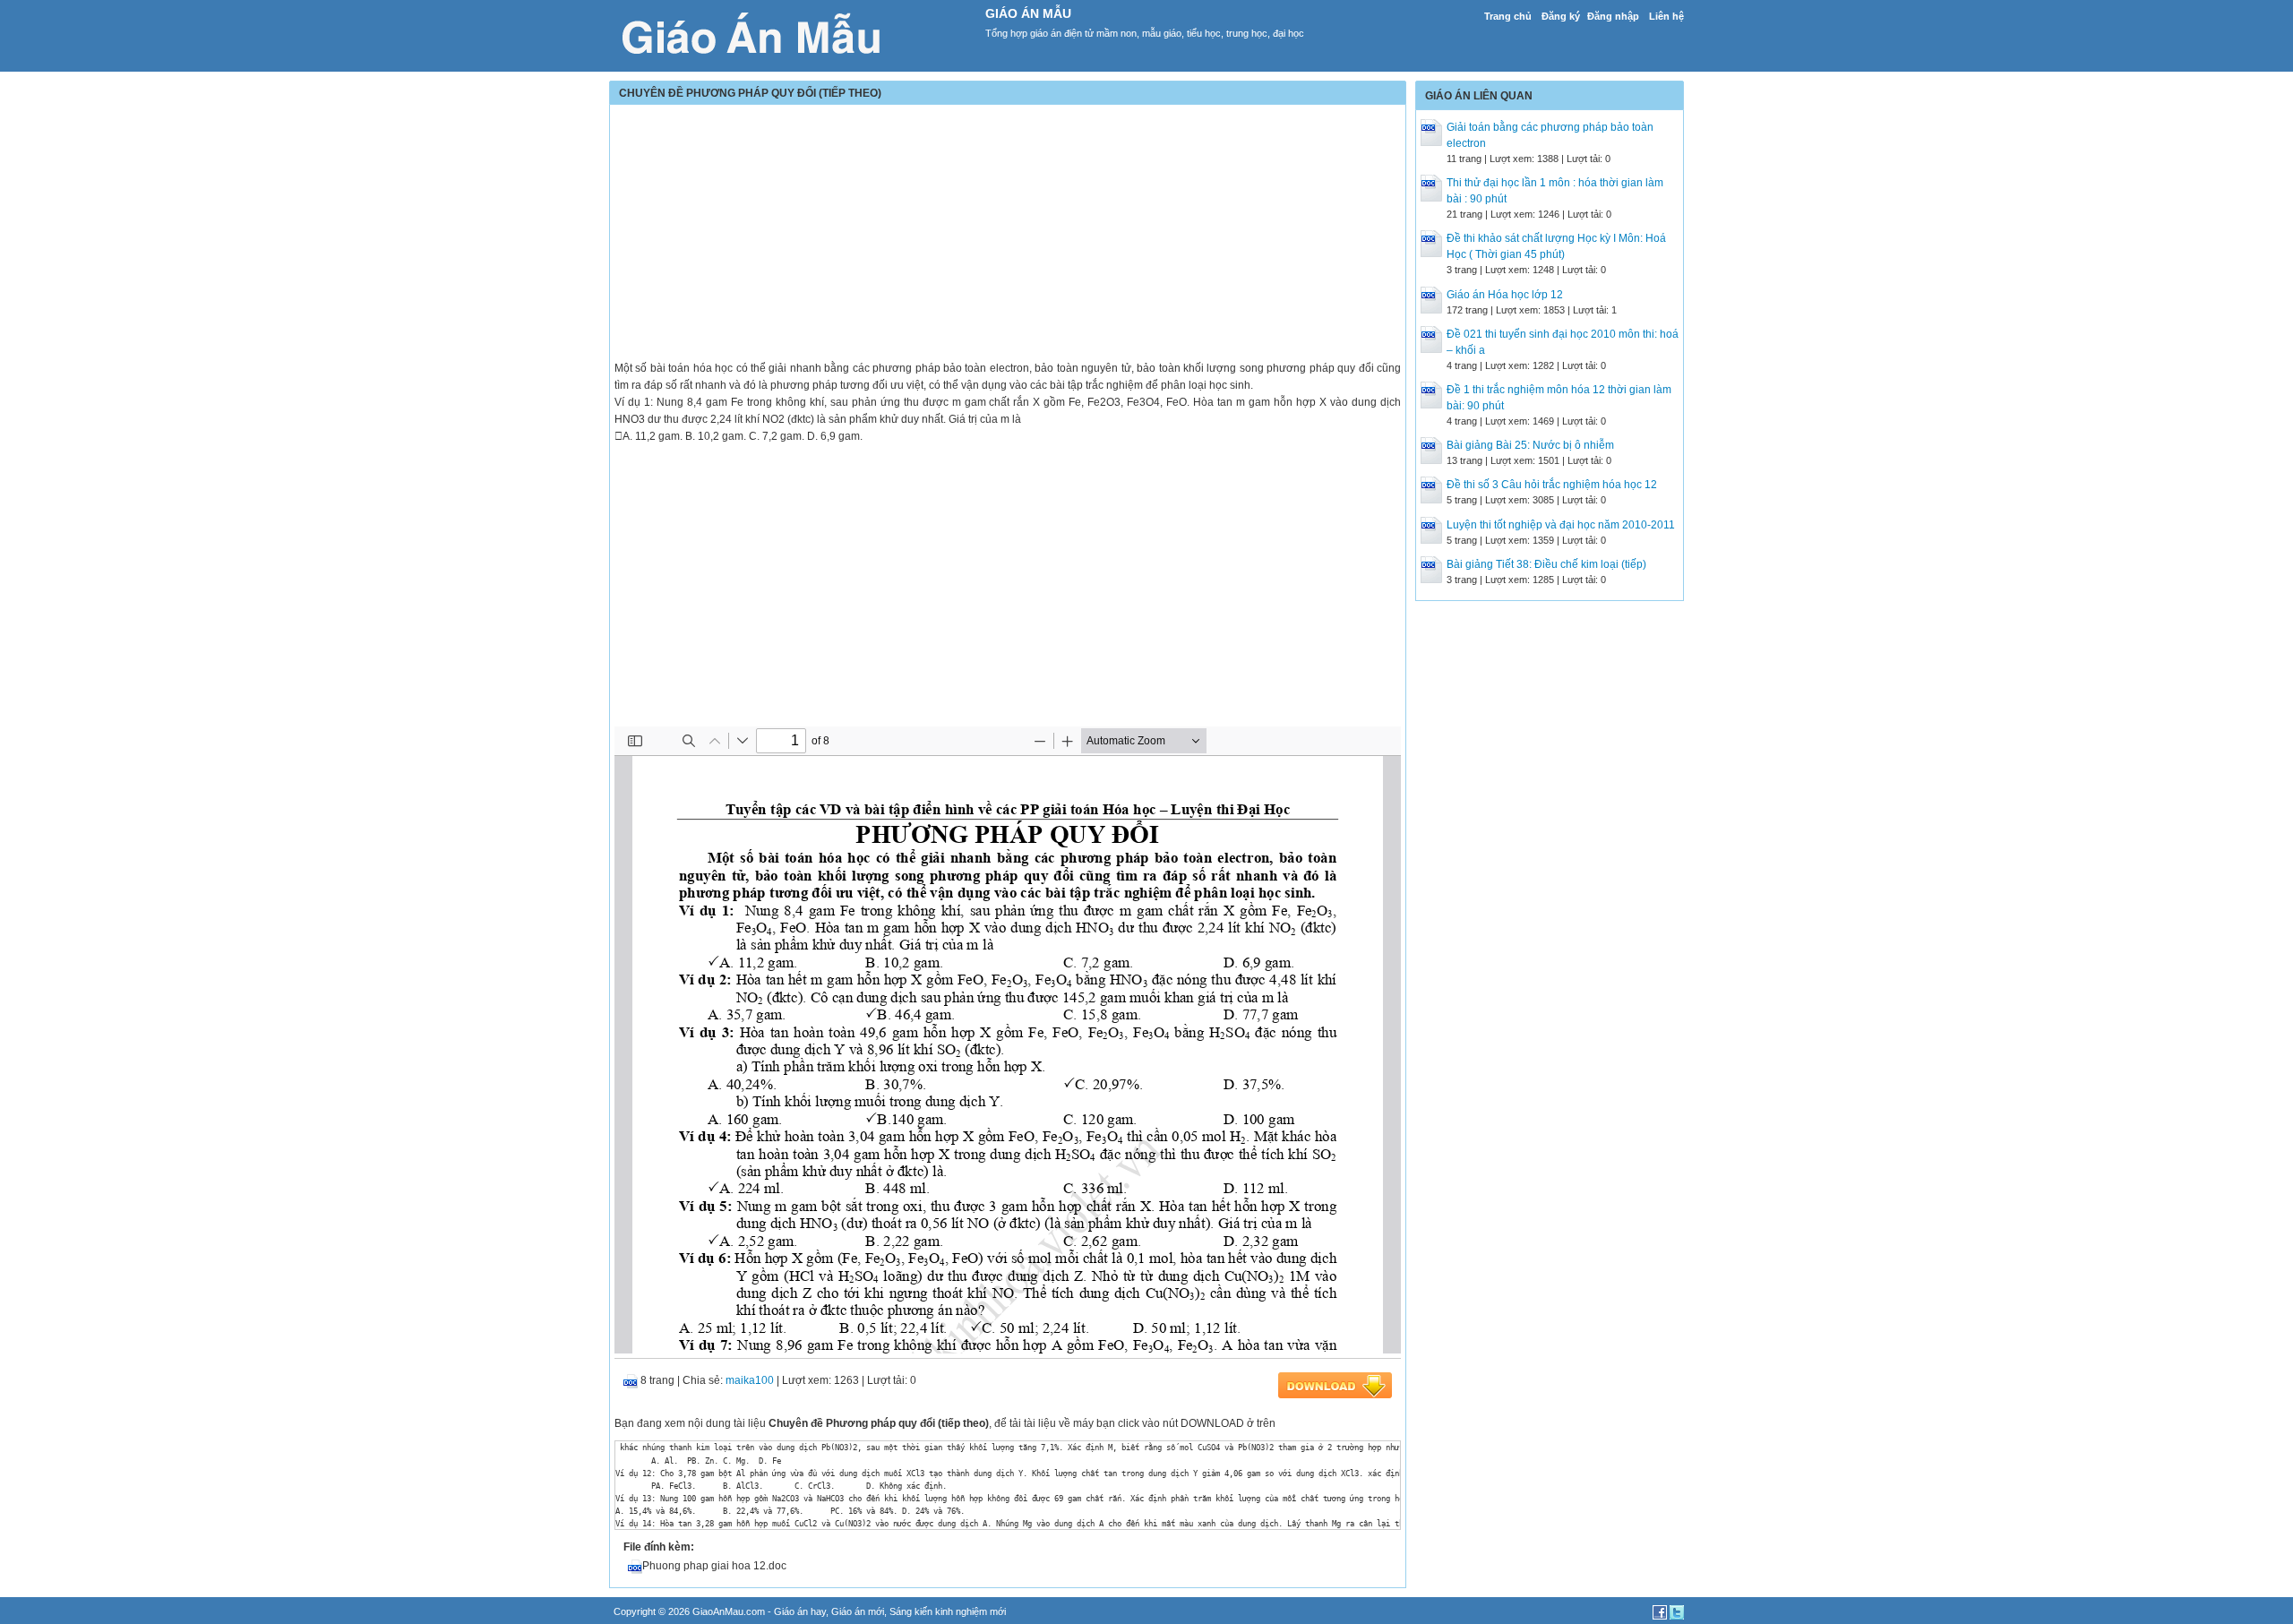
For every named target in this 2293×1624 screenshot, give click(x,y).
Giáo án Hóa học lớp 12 (1505, 295)
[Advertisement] (1008, 235)
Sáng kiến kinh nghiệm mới (948, 1611)
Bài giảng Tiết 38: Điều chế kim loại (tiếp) (1546, 564)
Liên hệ (1666, 16)
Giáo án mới (858, 1611)
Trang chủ (1508, 16)
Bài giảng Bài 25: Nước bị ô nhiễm (1530, 445)
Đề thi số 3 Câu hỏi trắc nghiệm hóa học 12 (1552, 485)
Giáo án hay (800, 1611)
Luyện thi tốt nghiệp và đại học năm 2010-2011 (1561, 525)
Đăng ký (1561, 16)
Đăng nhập (1613, 16)
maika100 (750, 1380)
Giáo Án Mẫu (1028, 13)
